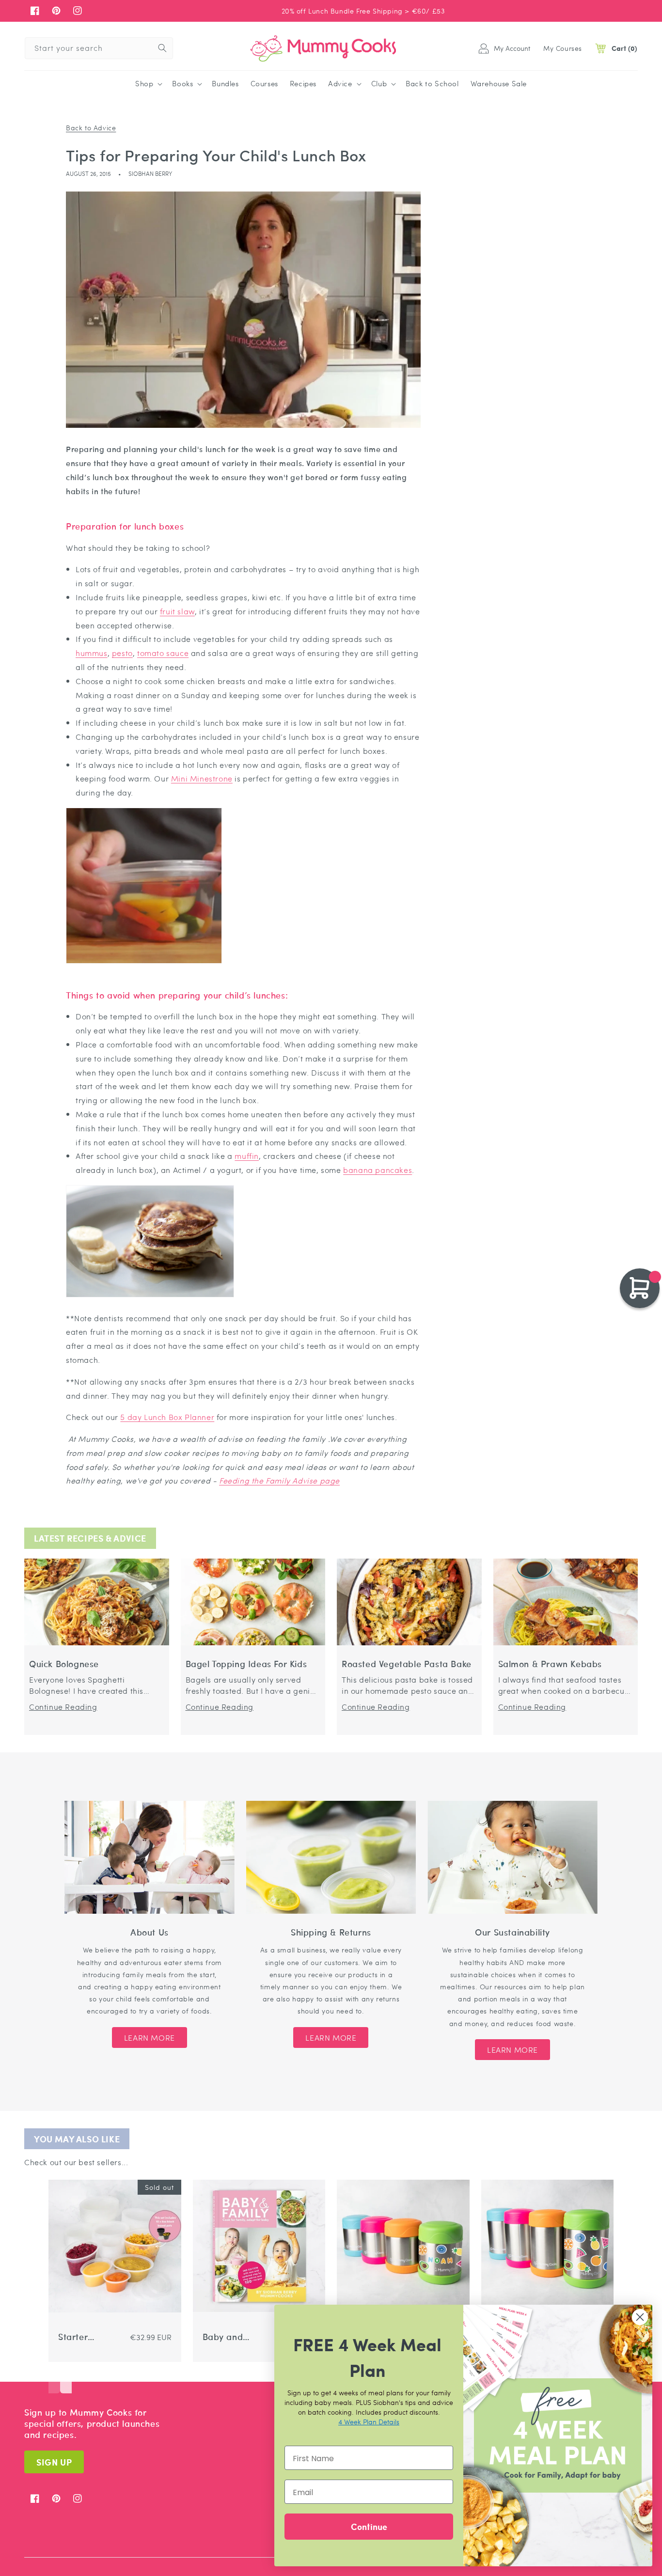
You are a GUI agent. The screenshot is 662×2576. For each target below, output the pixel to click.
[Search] (162, 48)
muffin (247, 1156)
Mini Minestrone (202, 778)
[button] (148, 84)
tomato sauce (163, 653)
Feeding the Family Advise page (279, 1480)
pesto (122, 653)
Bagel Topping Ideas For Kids (246, 1664)
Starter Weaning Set (85, 2337)
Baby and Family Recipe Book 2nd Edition (229, 2337)
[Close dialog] (640, 2317)
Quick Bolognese (64, 1664)
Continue (369, 2526)
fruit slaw (177, 611)
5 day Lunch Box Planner (167, 1417)
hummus (92, 653)
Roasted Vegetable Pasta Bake (407, 1664)
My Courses (563, 48)
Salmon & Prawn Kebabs (550, 1664)
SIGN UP (54, 2462)
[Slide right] (66, 2379)
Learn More (150, 2037)
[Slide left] (54, 2379)
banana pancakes (378, 1170)
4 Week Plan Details (369, 2421)
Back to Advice (91, 127)
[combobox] (99, 48)
